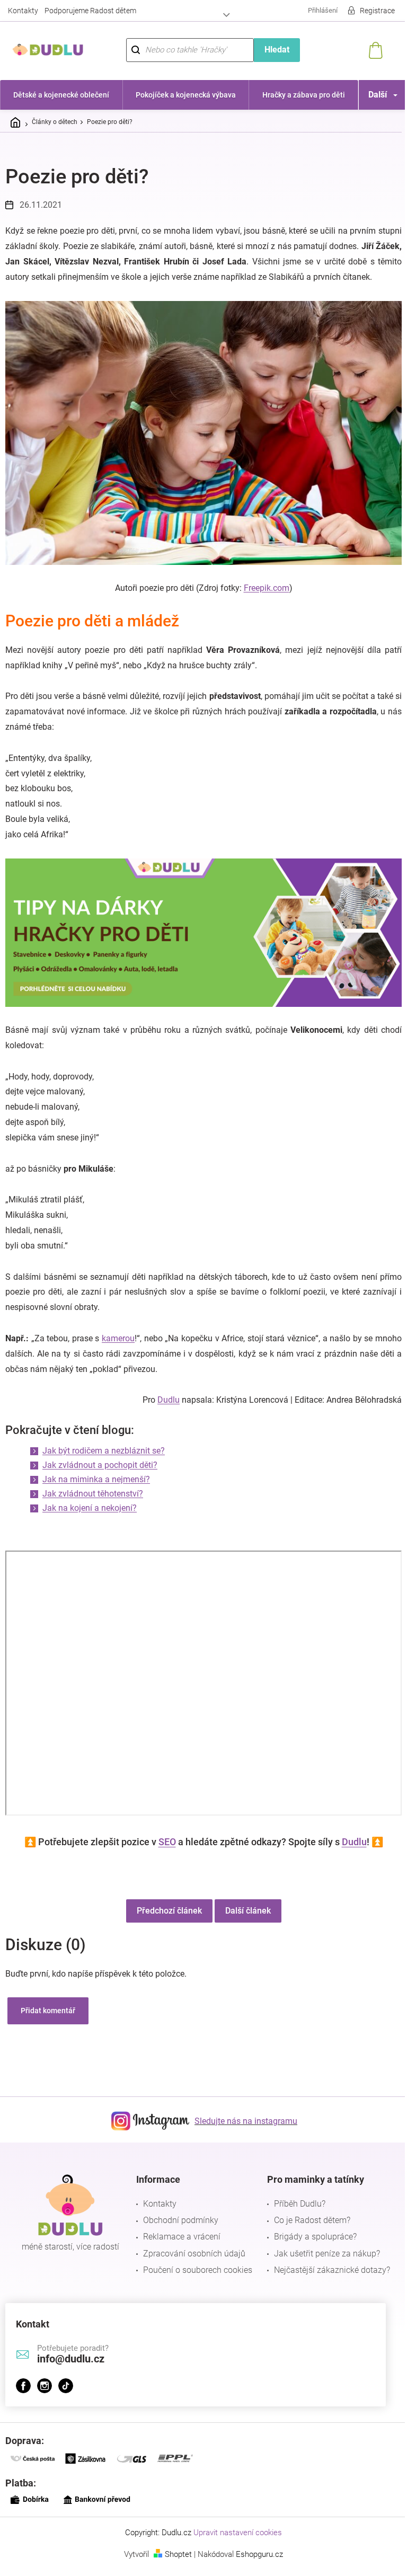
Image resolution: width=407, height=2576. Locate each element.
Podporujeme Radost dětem (90, 11)
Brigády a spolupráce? (315, 2237)
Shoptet (178, 2554)
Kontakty (23, 11)
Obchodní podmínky (181, 2220)
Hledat (277, 50)
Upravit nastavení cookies (238, 2533)
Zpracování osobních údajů (194, 2254)
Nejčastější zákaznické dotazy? (332, 2270)
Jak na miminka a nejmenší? (96, 1479)
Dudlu (169, 1400)
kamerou (118, 1338)
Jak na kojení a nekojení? (90, 1508)
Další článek (248, 1911)
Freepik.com (267, 588)
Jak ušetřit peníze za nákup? (327, 2254)
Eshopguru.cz (259, 2554)
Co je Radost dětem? (312, 2220)
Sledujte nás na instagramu (246, 2121)
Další (378, 95)
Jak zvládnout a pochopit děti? (100, 1465)
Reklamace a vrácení (182, 2237)
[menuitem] (61, 95)
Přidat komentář (48, 2011)
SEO (167, 1842)
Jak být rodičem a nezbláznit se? (104, 1451)
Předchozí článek (169, 1911)
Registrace (377, 11)
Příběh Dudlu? (300, 2204)
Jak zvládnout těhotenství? (93, 1494)
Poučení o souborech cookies (198, 2270)
